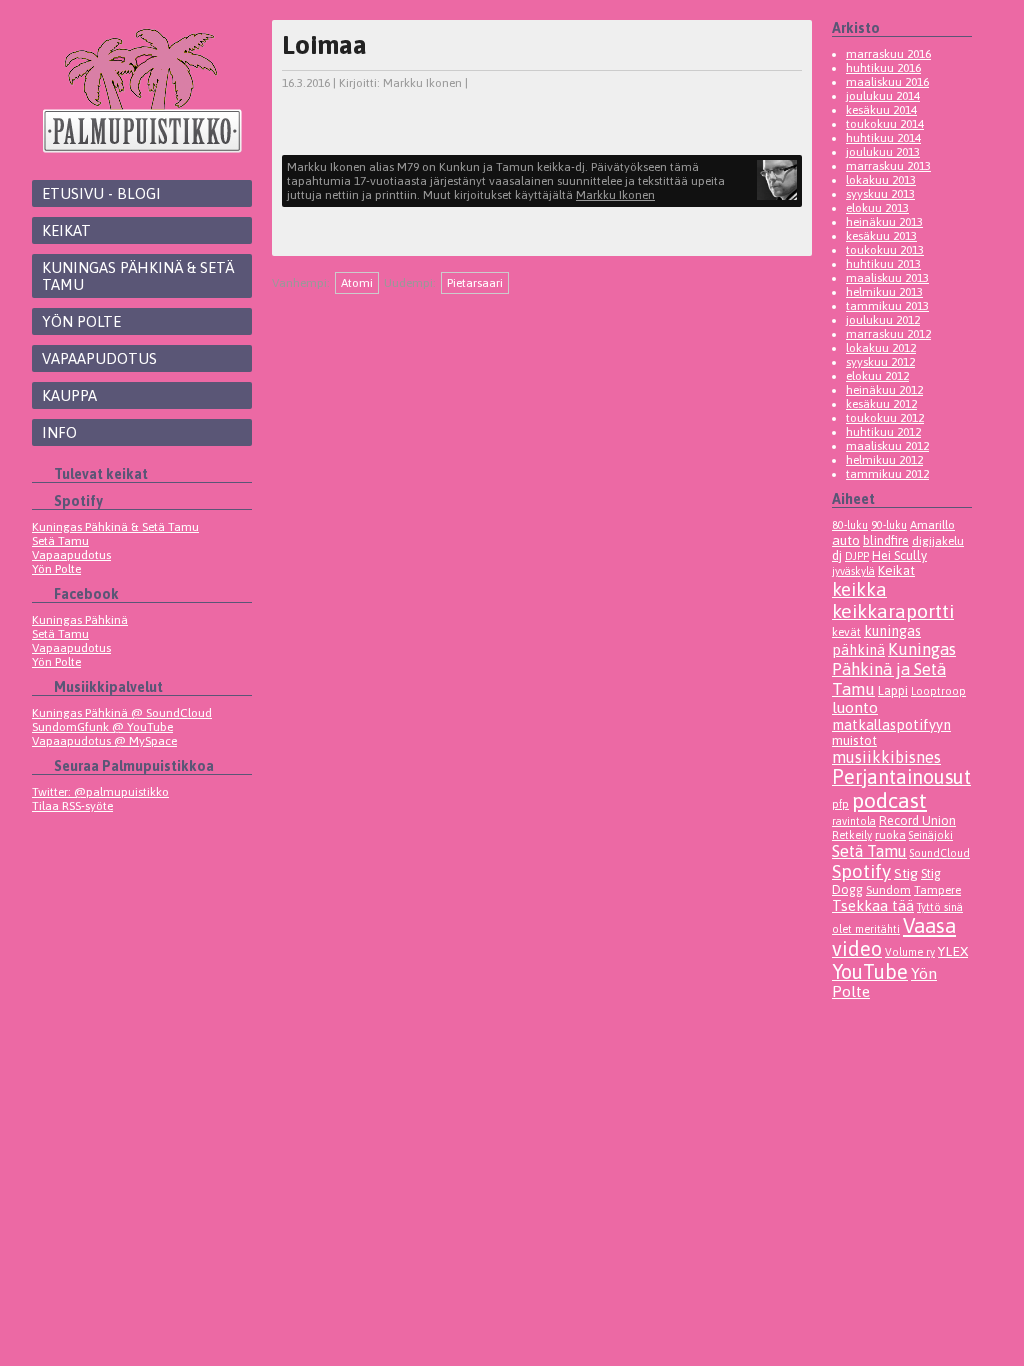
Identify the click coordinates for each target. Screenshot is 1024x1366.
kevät (846, 631)
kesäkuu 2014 (881, 110)
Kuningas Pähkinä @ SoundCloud (122, 713)
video (857, 948)
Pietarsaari (475, 283)
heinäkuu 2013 (884, 222)
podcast (889, 800)
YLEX (953, 951)
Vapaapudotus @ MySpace (104, 741)
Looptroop (938, 691)
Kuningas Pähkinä (80, 620)
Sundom (888, 889)
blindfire (886, 540)
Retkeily (852, 835)
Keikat (66, 230)
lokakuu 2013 (881, 180)
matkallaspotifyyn (891, 724)
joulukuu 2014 (883, 96)
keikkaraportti (893, 611)
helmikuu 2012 (884, 460)
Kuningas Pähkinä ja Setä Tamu (894, 669)
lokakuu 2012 (881, 348)
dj (837, 555)
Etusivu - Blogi (101, 193)
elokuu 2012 (877, 376)
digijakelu (938, 540)
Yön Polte (81, 321)
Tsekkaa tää (873, 905)
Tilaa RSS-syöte (72, 806)
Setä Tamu (60, 541)
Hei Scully (899, 555)
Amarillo (932, 524)
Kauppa (69, 395)
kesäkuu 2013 (881, 236)
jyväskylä (853, 571)
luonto (855, 707)
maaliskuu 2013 (887, 278)
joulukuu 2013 (883, 152)
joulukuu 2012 (883, 320)
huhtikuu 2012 (883, 432)
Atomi (357, 283)
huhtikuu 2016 (883, 68)
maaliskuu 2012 (887, 446)
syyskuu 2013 (880, 194)
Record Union (917, 820)
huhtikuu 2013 (883, 264)
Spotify (861, 871)
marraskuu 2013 (888, 166)
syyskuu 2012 (880, 362)
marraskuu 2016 (888, 54)
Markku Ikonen (422, 83)
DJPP (857, 556)
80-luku (850, 525)
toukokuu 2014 (885, 124)
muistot (854, 740)
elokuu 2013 (877, 208)
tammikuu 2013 (887, 306)
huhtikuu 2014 (883, 138)
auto (846, 540)
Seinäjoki (931, 835)
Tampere (937, 889)
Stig (906, 873)
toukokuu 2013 (885, 250)
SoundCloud (940, 853)
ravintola (854, 821)
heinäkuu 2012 (884, 390)
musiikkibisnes (886, 757)
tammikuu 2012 (887, 474)
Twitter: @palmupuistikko (100, 792)
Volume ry (910, 952)
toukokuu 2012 (885, 418)
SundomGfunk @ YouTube (102, 727)
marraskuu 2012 (888, 334)
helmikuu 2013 (884, 292)
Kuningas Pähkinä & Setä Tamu (138, 276)
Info (59, 432)
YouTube (870, 971)
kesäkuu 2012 (881, 404)
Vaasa (929, 925)
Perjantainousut (901, 777)
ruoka (890, 834)
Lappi (893, 690)
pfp (840, 804)
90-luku (889, 525)
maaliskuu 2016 (887, 82)
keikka (859, 589)
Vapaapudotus (99, 358)
